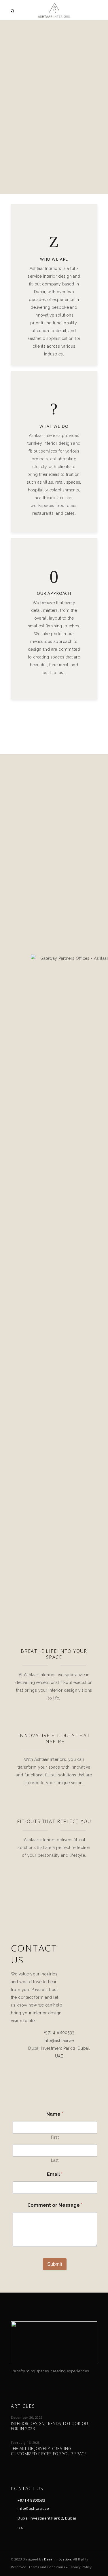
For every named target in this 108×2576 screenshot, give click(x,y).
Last (55, 2160)
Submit (55, 2264)
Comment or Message (55, 2205)
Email (55, 2174)
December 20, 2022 (27, 2417)
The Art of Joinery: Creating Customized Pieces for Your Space (49, 2451)
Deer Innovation (57, 2559)
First (55, 2137)
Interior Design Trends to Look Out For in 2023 (51, 2426)
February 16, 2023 (25, 2442)
